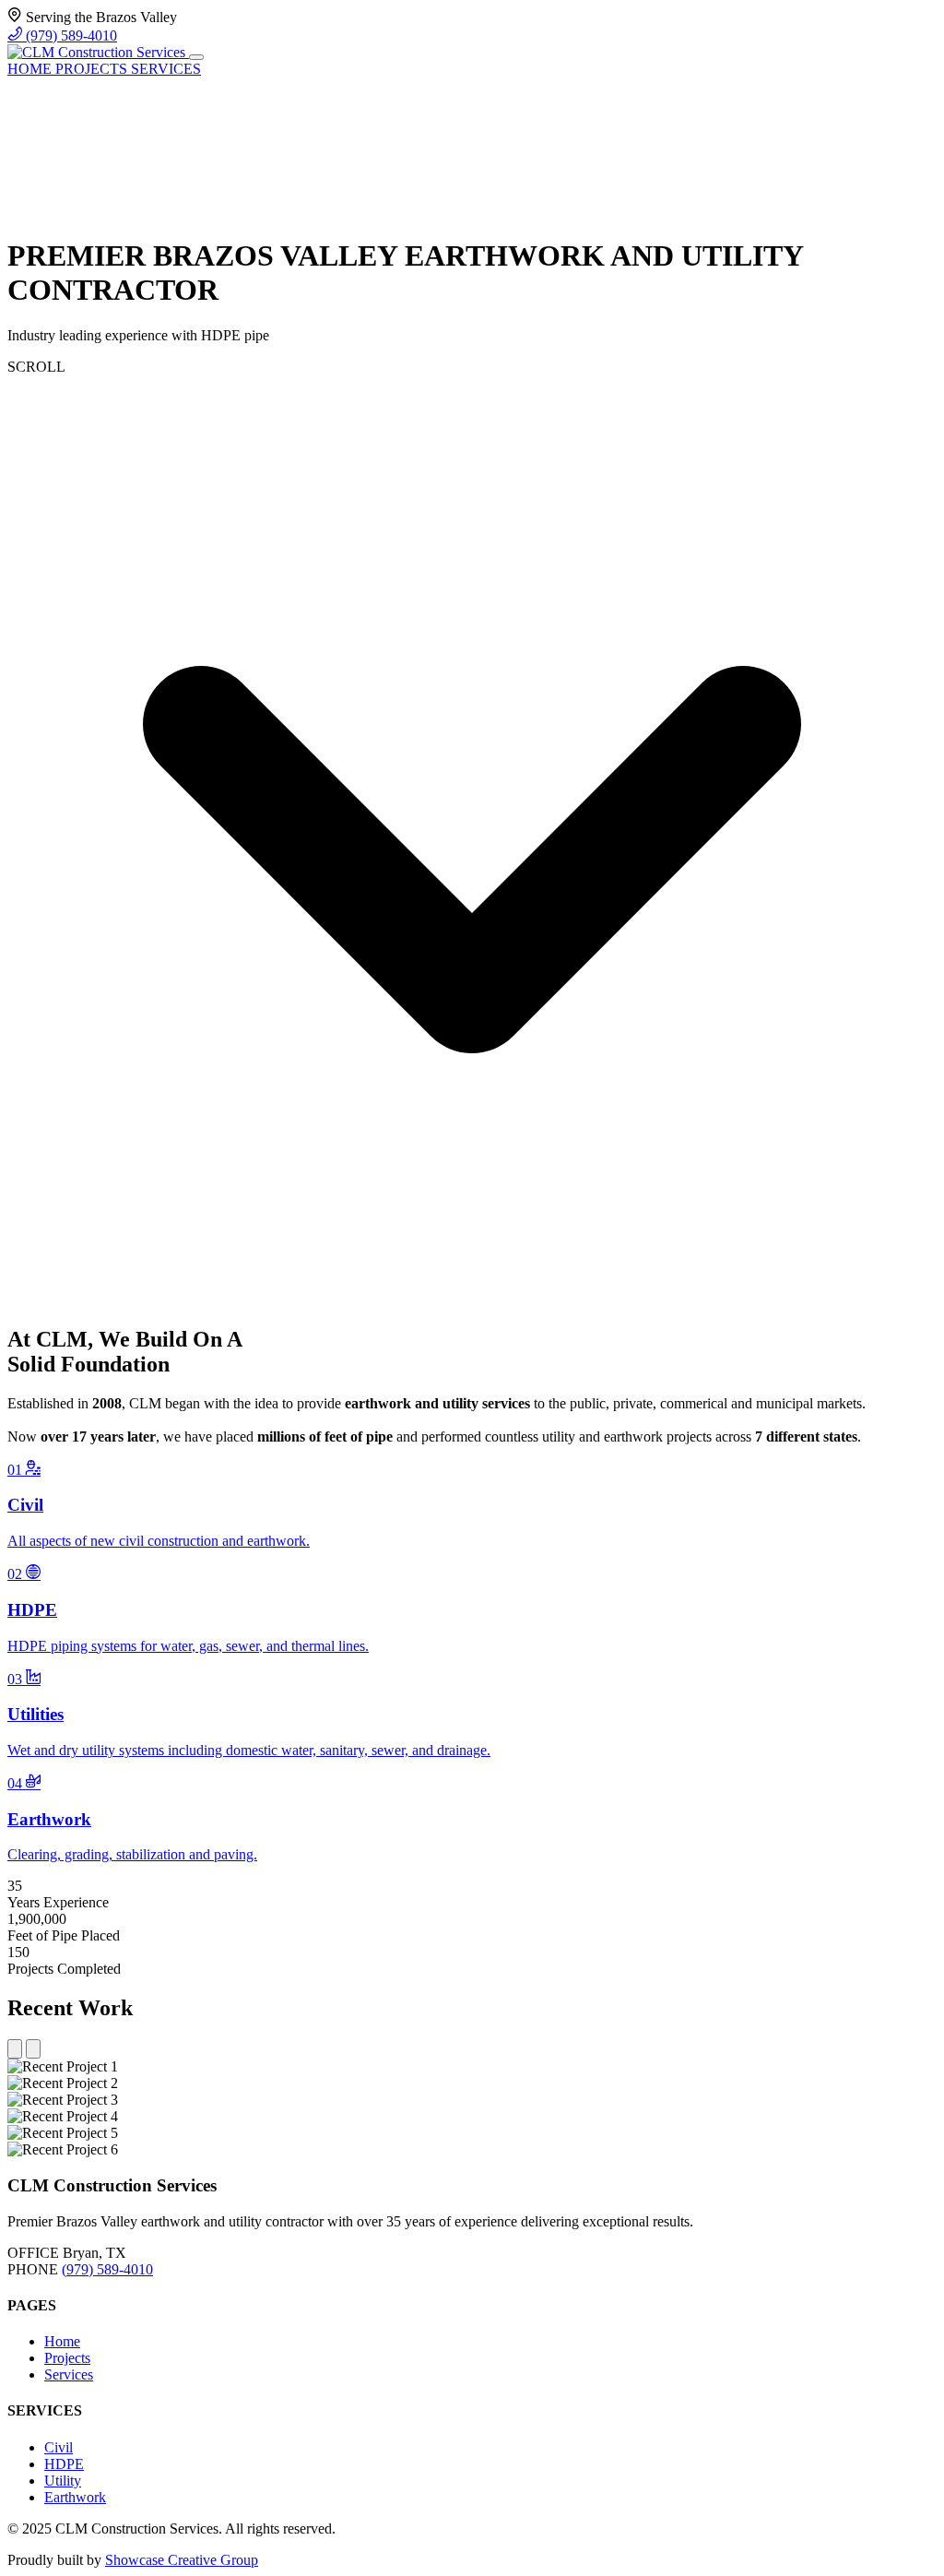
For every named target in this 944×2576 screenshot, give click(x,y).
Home (62, 2341)
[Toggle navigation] (196, 57)
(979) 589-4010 (70, 36)
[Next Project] (33, 2049)
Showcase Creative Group (182, 2560)
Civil (59, 2447)
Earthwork (75, 2497)
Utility (63, 2481)
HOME (31, 69)
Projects (67, 2358)
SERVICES (166, 69)
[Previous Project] (15, 2049)
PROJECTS (93, 69)
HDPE (64, 2464)
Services (69, 2374)
